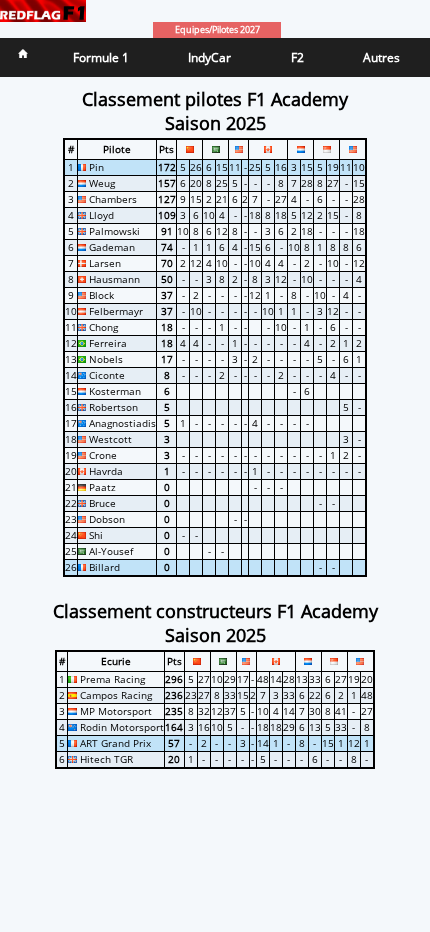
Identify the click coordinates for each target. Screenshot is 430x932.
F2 (297, 57)
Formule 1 (101, 57)
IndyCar (209, 57)
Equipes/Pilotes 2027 (217, 30)
